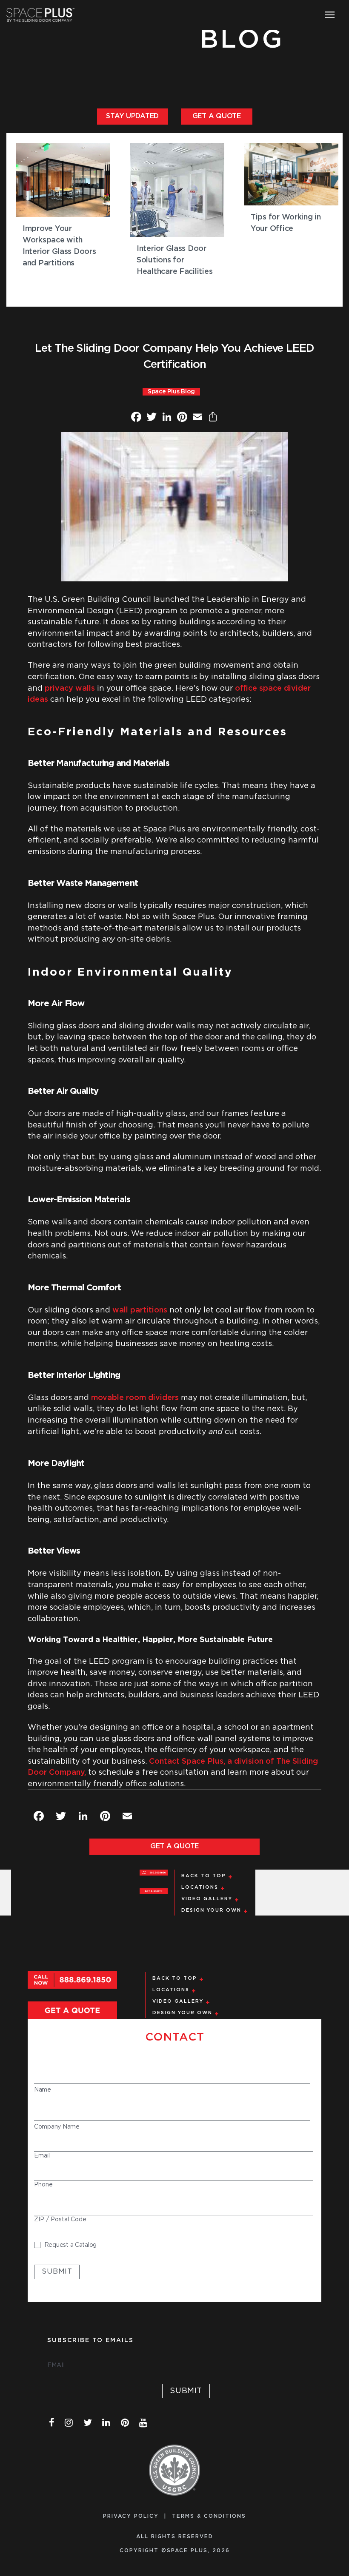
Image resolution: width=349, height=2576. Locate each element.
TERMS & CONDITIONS (209, 2516)
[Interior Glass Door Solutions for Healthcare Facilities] (177, 190)
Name (43, 2090)
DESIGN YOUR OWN (211, 1910)
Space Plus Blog (171, 392)
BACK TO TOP (204, 1876)
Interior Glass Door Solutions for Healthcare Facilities (174, 260)
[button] (330, 15)
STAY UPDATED (132, 116)
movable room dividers (135, 1398)
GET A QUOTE (217, 116)
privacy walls (70, 689)
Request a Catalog (70, 2245)
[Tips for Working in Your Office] (291, 174)
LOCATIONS (200, 1887)
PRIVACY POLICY (131, 2516)
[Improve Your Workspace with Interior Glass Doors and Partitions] (63, 180)
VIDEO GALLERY (207, 1899)
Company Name (57, 2127)
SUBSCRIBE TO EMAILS (90, 2340)
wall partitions (140, 1310)
